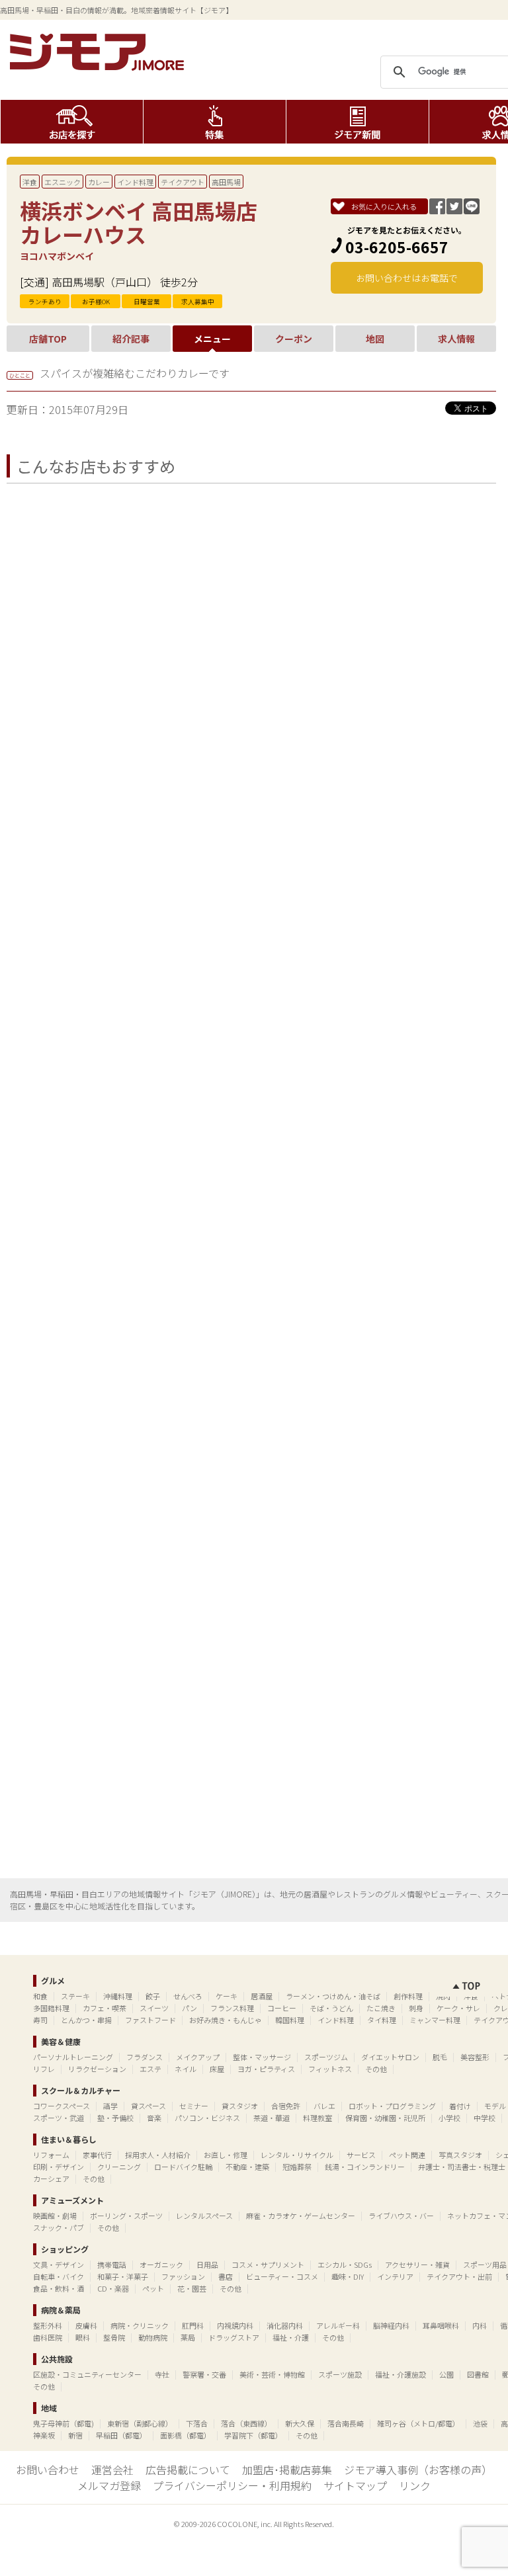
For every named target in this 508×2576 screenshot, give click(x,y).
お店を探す (72, 122)
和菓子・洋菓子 (123, 2276)
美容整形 (475, 2057)
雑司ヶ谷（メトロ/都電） (418, 2423)
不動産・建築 (247, 2167)
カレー (99, 182)
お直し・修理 (226, 2155)
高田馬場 (226, 182)
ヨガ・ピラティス (266, 2069)
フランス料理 (232, 2008)
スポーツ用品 (485, 2264)
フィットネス (330, 2069)
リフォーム (51, 2155)
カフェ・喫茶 (105, 2008)
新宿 (75, 2435)
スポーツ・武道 (59, 2118)
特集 (215, 122)
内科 (480, 2325)
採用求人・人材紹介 (158, 2155)
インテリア (395, 2276)
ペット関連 (407, 2155)
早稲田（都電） (121, 2435)
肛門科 (193, 2325)
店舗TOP (48, 339)
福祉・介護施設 (401, 2374)
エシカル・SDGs (345, 2264)
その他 (376, 2069)
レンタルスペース (204, 2216)
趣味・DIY (348, 2276)
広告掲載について (188, 2470)
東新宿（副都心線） (140, 2423)
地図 (375, 339)
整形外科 (48, 2325)
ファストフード (150, 2020)
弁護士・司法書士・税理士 (462, 2167)
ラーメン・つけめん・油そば (333, 1996)
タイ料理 (382, 2020)
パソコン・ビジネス (207, 2118)
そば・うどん (331, 2008)
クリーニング (119, 2167)
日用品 (207, 2264)
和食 (40, 1996)
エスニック (63, 182)
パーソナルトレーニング (73, 2057)
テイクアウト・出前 (459, 2276)
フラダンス (145, 2057)
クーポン (294, 339)
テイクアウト (183, 182)
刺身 (416, 2008)
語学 (110, 2106)
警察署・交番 (204, 2374)
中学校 (485, 2118)
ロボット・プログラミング (392, 2106)
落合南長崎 (346, 2423)
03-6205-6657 (397, 247)
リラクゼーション (97, 2069)
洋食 (30, 182)
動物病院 (153, 2337)
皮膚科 (86, 2325)
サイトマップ (355, 2485)
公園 (446, 2374)
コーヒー (282, 2008)
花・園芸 (192, 2288)
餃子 (153, 1996)
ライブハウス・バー (401, 2216)
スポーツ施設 (340, 2374)
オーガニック (161, 2264)
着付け (460, 2106)
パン (190, 2008)
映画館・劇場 (55, 2216)
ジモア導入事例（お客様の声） (418, 2470)
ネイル (186, 2069)
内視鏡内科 (235, 2325)
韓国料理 (290, 2020)
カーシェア (51, 2179)
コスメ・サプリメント (268, 2264)
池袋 (480, 2423)
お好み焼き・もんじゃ (226, 2020)
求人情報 (456, 339)
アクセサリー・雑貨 (417, 2264)
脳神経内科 (391, 2325)
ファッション (183, 2276)
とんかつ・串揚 (86, 2020)
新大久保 (300, 2423)
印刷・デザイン (59, 2167)
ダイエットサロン (390, 2057)
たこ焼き (381, 2008)
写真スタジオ (460, 2155)
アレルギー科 (338, 2325)
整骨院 (114, 2337)
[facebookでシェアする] (437, 210)
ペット (153, 2288)
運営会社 (112, 2470)
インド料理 (135, 182)
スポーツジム (326, 2057)
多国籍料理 (51, 2008)
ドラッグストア (234, 2337)
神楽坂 (44, 2435)
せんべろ (188, 1996)
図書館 (478, 2374)
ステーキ (75, 1996)
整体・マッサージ (262, 2057)
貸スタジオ (240, 2106)
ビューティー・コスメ (282, 2276)
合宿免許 (286, 2106)
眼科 (83, 2337)
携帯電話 (112, 2264)
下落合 (197, 2423)
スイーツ (154, 2008)
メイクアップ (198, 2057)
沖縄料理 (118, 1996)
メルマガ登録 (109, 2485)
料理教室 (317, 2118)
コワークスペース (62, 2106)
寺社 (162, 2374)
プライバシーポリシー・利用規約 (232, 2485)
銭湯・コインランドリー (365, 2167)
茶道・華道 (272, 2118)
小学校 (449, 2118)
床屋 (217, 2069)
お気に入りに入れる (384, 206)
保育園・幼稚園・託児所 (385, 2118)
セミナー (194, 2106)
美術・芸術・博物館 (272, 2374)
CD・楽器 (113, 2288)
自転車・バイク (59, 2276)
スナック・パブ (59, 2227)
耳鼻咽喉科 (441, 2325)
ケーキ (227, 1996)
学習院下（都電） (253, 2435)
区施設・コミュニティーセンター (87, 2374)
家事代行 (97, 2155)
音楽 (154, 2118)
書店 (226, 2276)
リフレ (44, 2069)
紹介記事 (131, 339)
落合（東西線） (246, 2423)
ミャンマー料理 (435, 2020)
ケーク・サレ (458, 2008)
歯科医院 (48, 2337)
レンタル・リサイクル (297, 2155)
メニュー (212, 339)
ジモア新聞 (358, 122)
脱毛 (440, 2057)
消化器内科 (285, 2325)
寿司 (40, 2020)
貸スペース (148, 2106)
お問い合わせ (48, 2470)
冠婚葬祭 (297, 2167)
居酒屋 (262, 1996)
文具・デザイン (59, 2264)
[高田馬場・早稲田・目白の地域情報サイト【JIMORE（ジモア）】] (99, 66)
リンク (415, 2485)
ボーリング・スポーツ (126, 2216)
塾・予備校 (115, 2118)
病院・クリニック (140, 2325)
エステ (150, 2069)
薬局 (188, 2337)
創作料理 (408, 1996)
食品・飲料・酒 (59, 2288)
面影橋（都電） (186, 2435)
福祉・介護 (291, 2337)
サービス (361, 2155)
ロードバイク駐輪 (183, 2167)
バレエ (324, 2106)
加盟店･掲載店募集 (287, 2470)
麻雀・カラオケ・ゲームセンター (301, 2216)
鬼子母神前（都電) (63, 2423)
